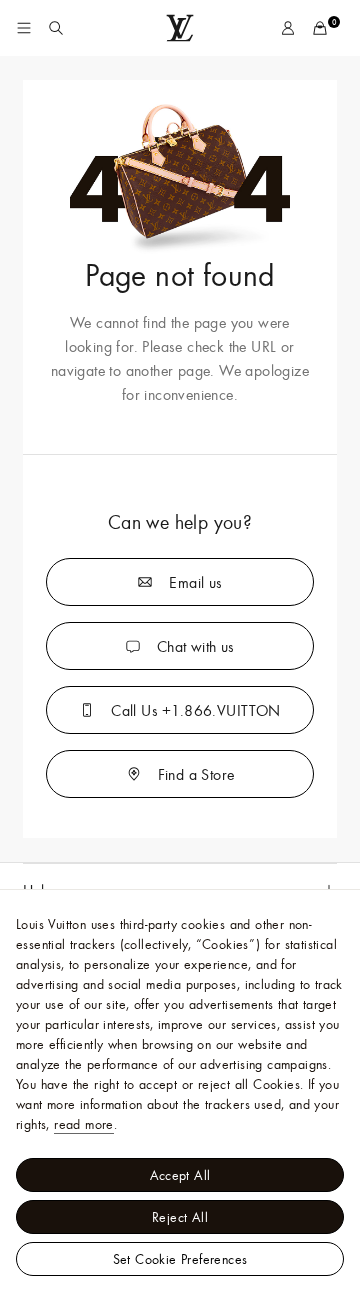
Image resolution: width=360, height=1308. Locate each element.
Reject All (180, 1217)
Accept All (180, 1175)
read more (84, 1124)
